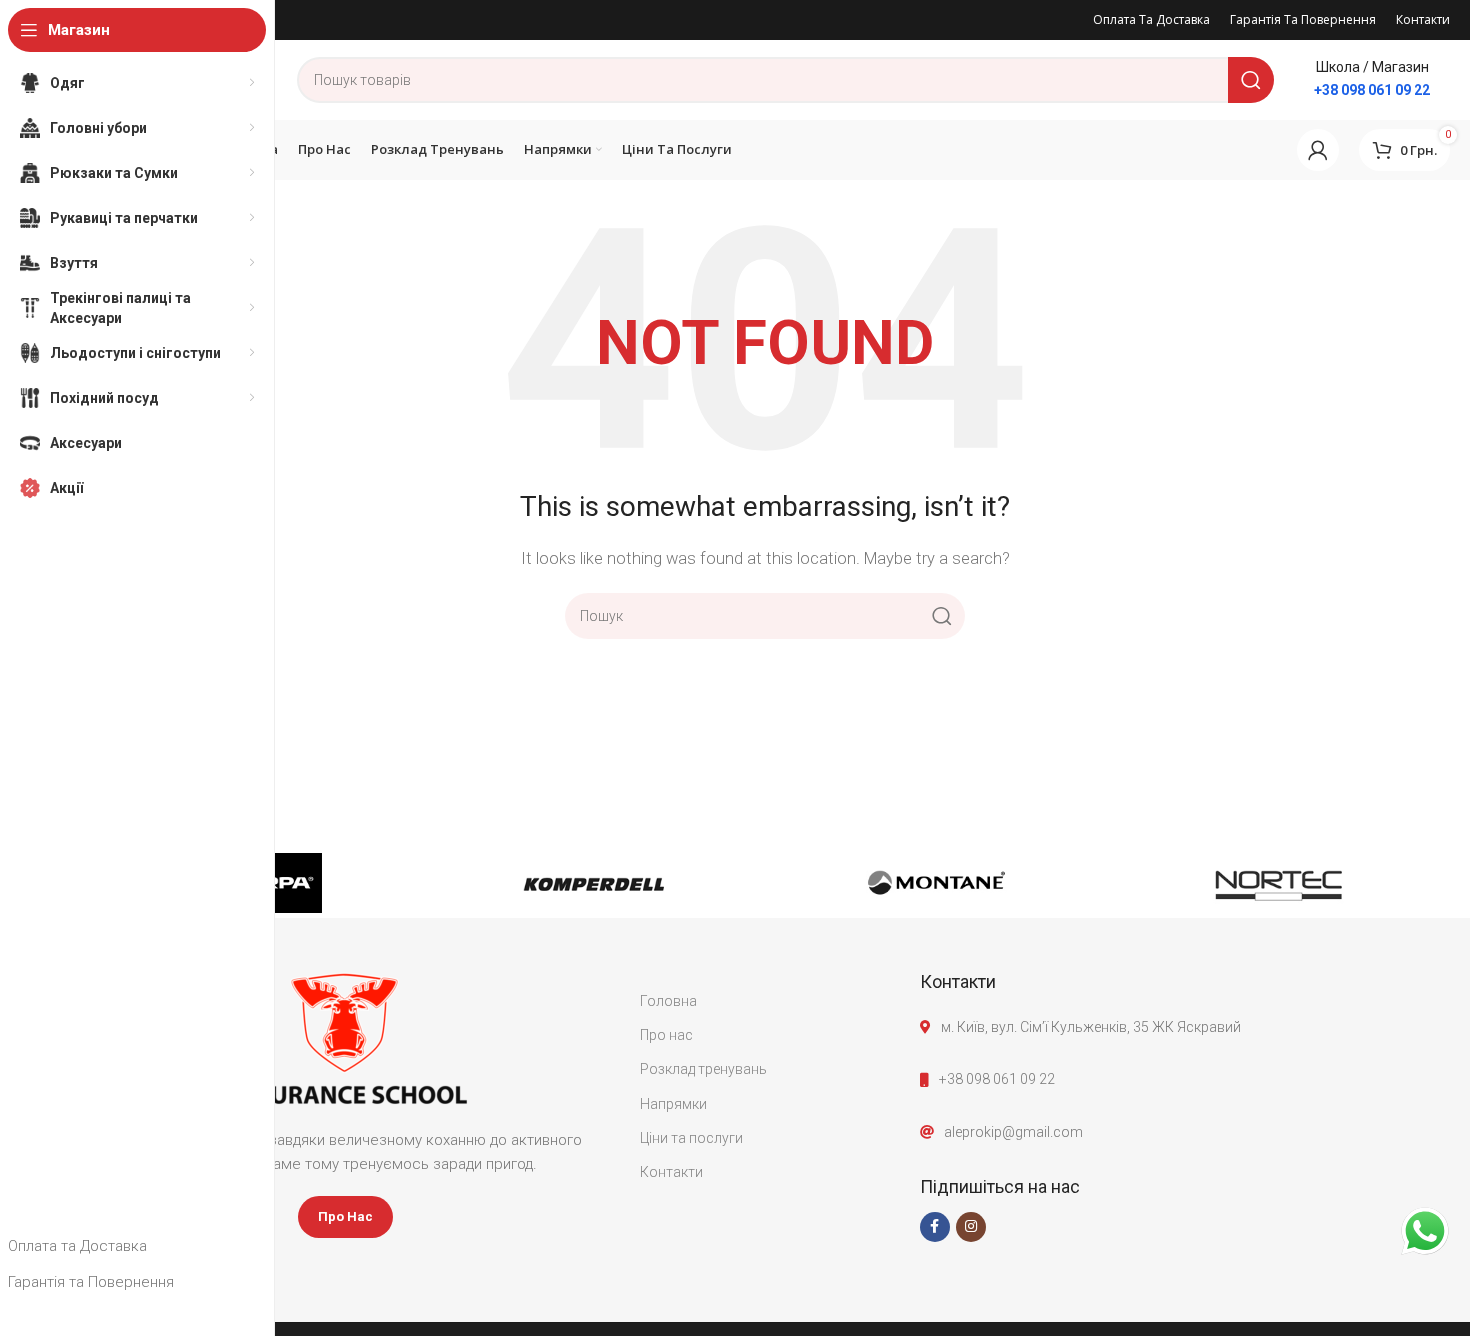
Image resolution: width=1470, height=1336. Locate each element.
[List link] (1185, 1079)
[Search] (1251, 80)
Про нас (666, 1035)
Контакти (671, 1172)
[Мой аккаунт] (1318, 150)
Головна (668, 1001)
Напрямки (673, 1104)
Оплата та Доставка (77, 1246)
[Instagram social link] (971, 1227)
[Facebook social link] (935, 1227)
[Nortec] (1279, 883)
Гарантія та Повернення (91, 1282)
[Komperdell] (594, 883)
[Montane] (936, 883)
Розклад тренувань (703, 1069)
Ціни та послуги (691, 1138)
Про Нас (345, 1216)
